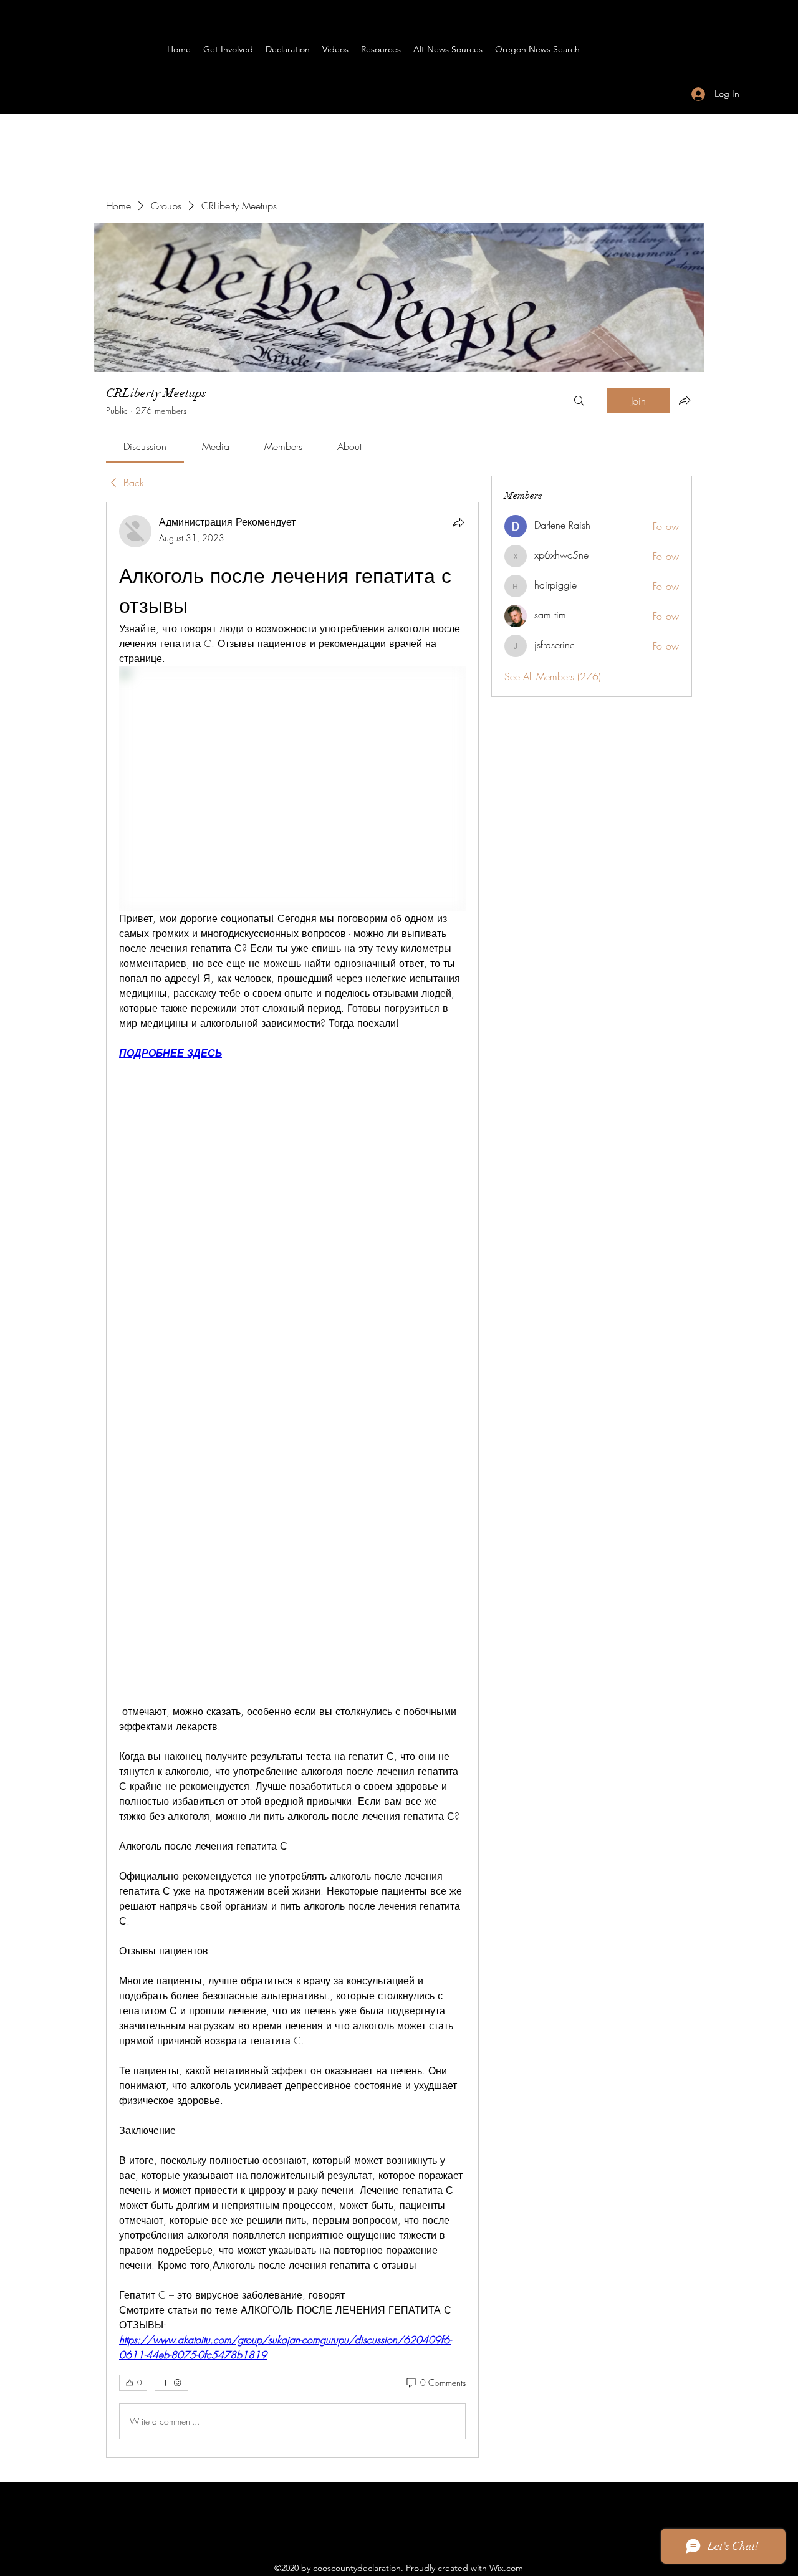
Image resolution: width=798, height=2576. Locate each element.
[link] (145, 446)
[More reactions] (171, 2383)
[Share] (458, 522)
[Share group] (685, 400)
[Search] (579, 401)
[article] (292, 1480)
